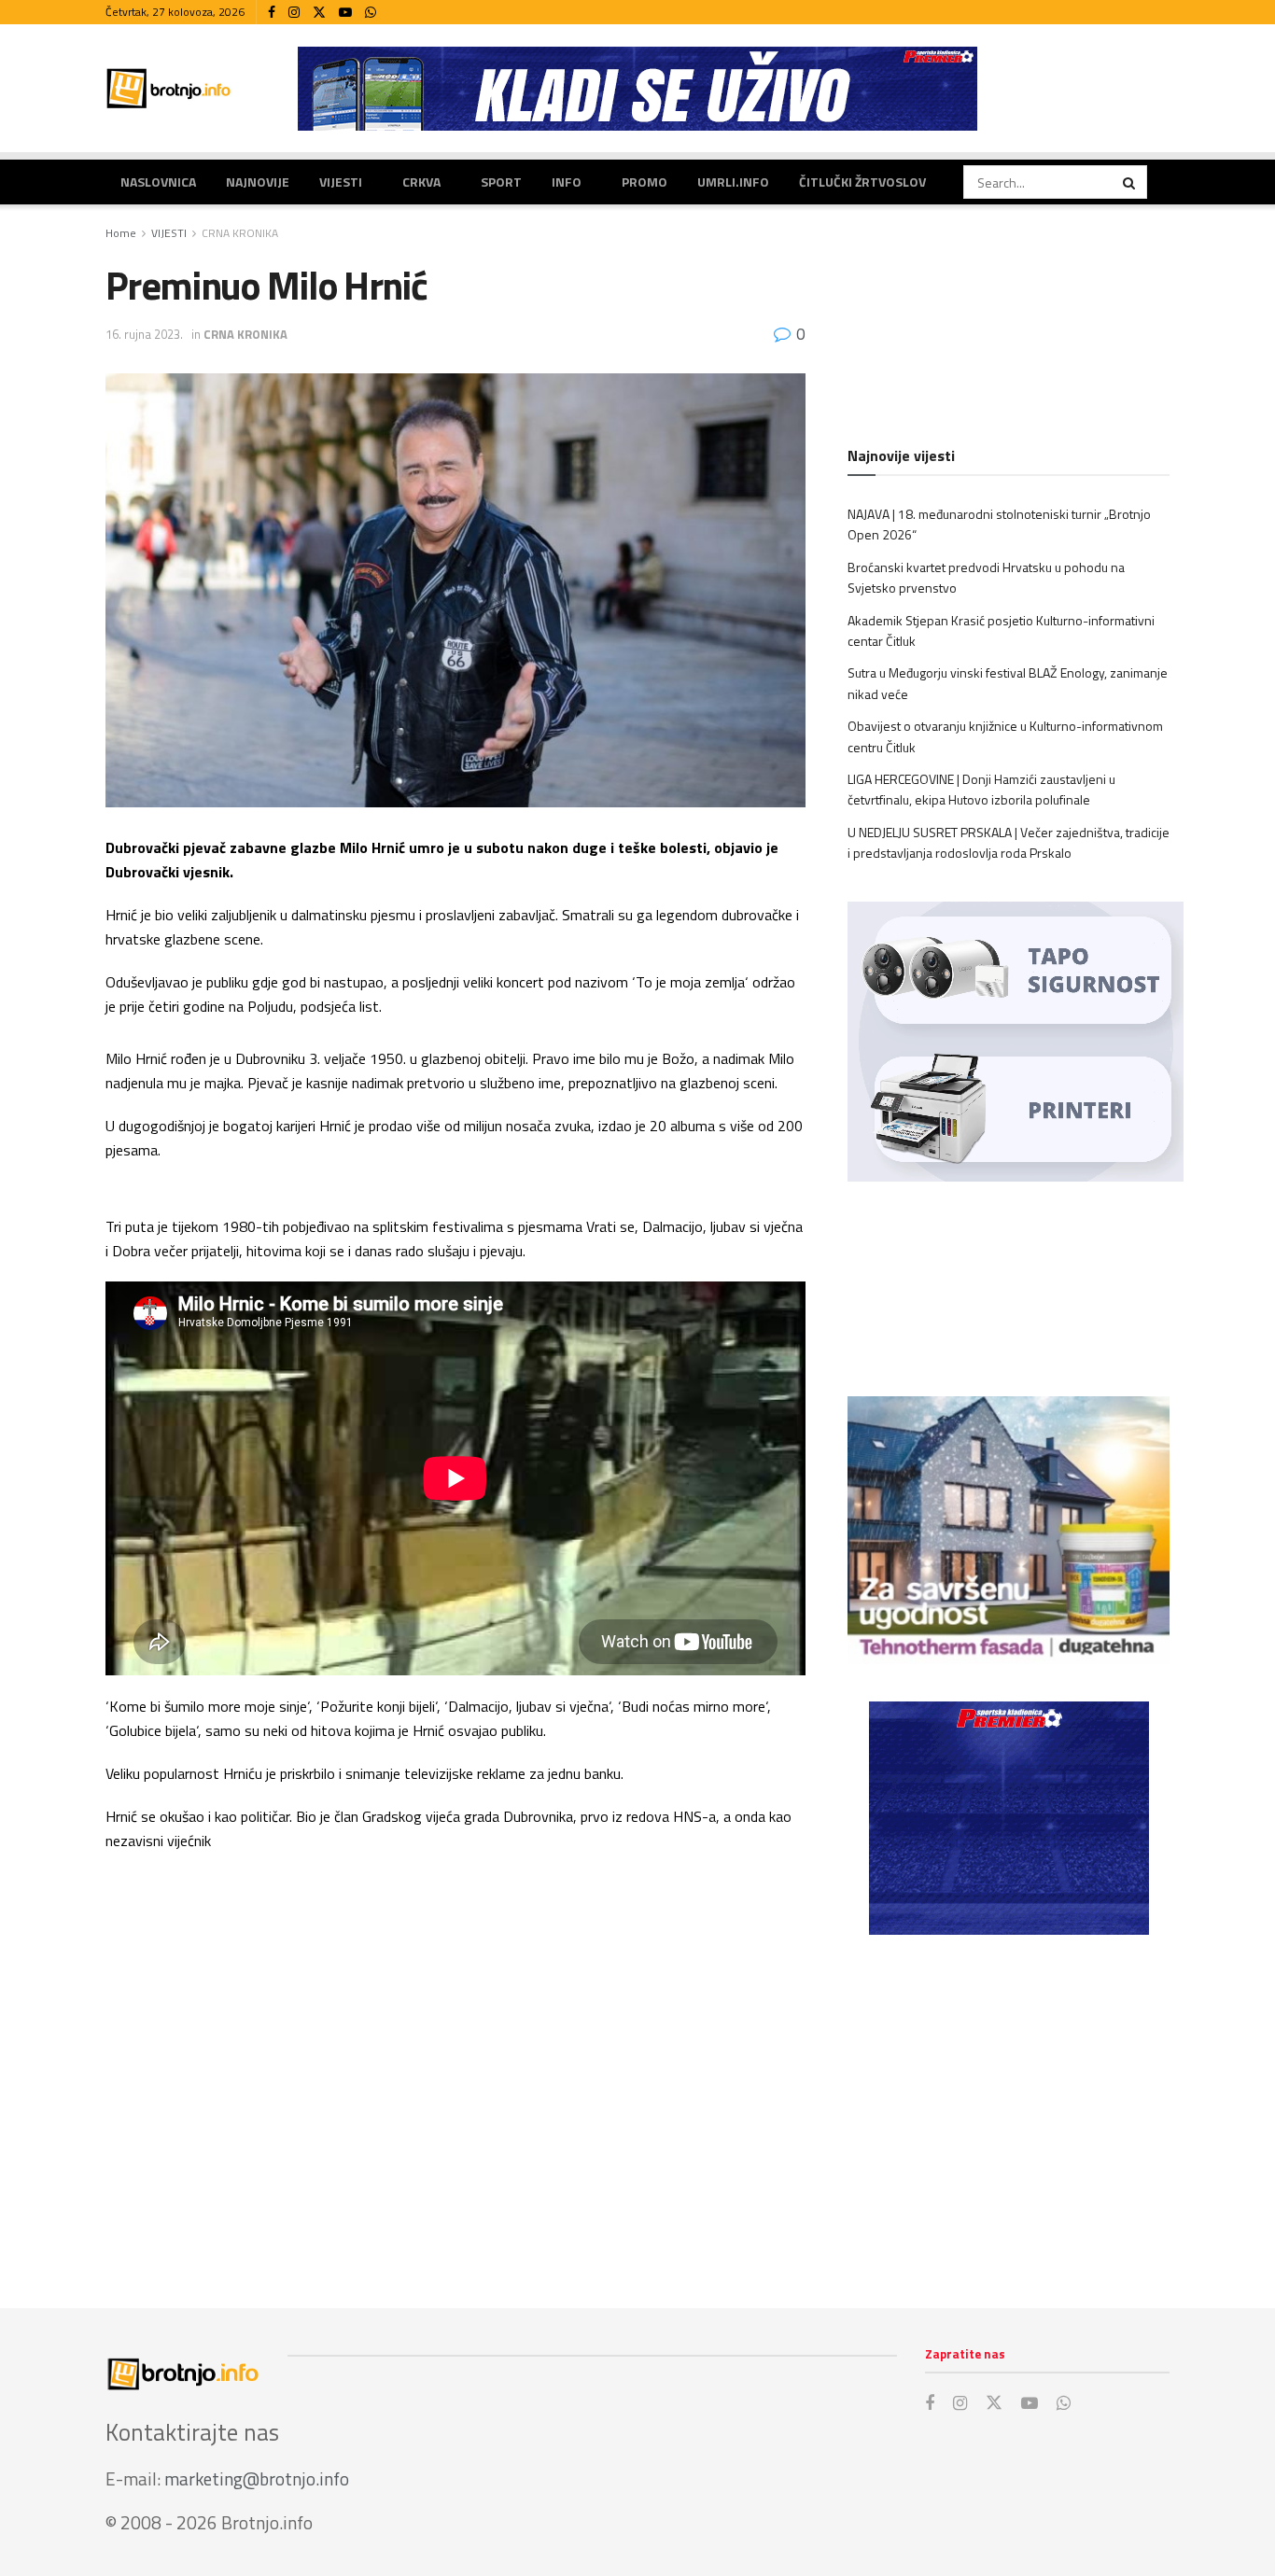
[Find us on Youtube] (345, 13)
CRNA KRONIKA (240, 233)
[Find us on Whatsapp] (371, 13)
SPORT (501, 182)
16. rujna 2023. (144, 334)
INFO (567, 182)
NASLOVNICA (158, 182)
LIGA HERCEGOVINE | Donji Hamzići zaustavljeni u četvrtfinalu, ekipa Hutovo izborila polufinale (981, 789)
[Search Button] (1130, 182)
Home (121, 233)
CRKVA (421, 182)
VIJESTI (341, 182)
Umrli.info (733, 182)
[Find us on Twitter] (319, 13)
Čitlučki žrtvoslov (862, 182)
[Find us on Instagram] (294, 13)
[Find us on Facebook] (272, 13)
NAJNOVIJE (258, 182)
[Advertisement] (1009, 2103)
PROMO (645, 182)
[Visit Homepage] (169, 88)
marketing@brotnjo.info (257, 2478)
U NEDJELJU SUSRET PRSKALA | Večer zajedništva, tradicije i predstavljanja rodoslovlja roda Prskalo (1009, 842)
